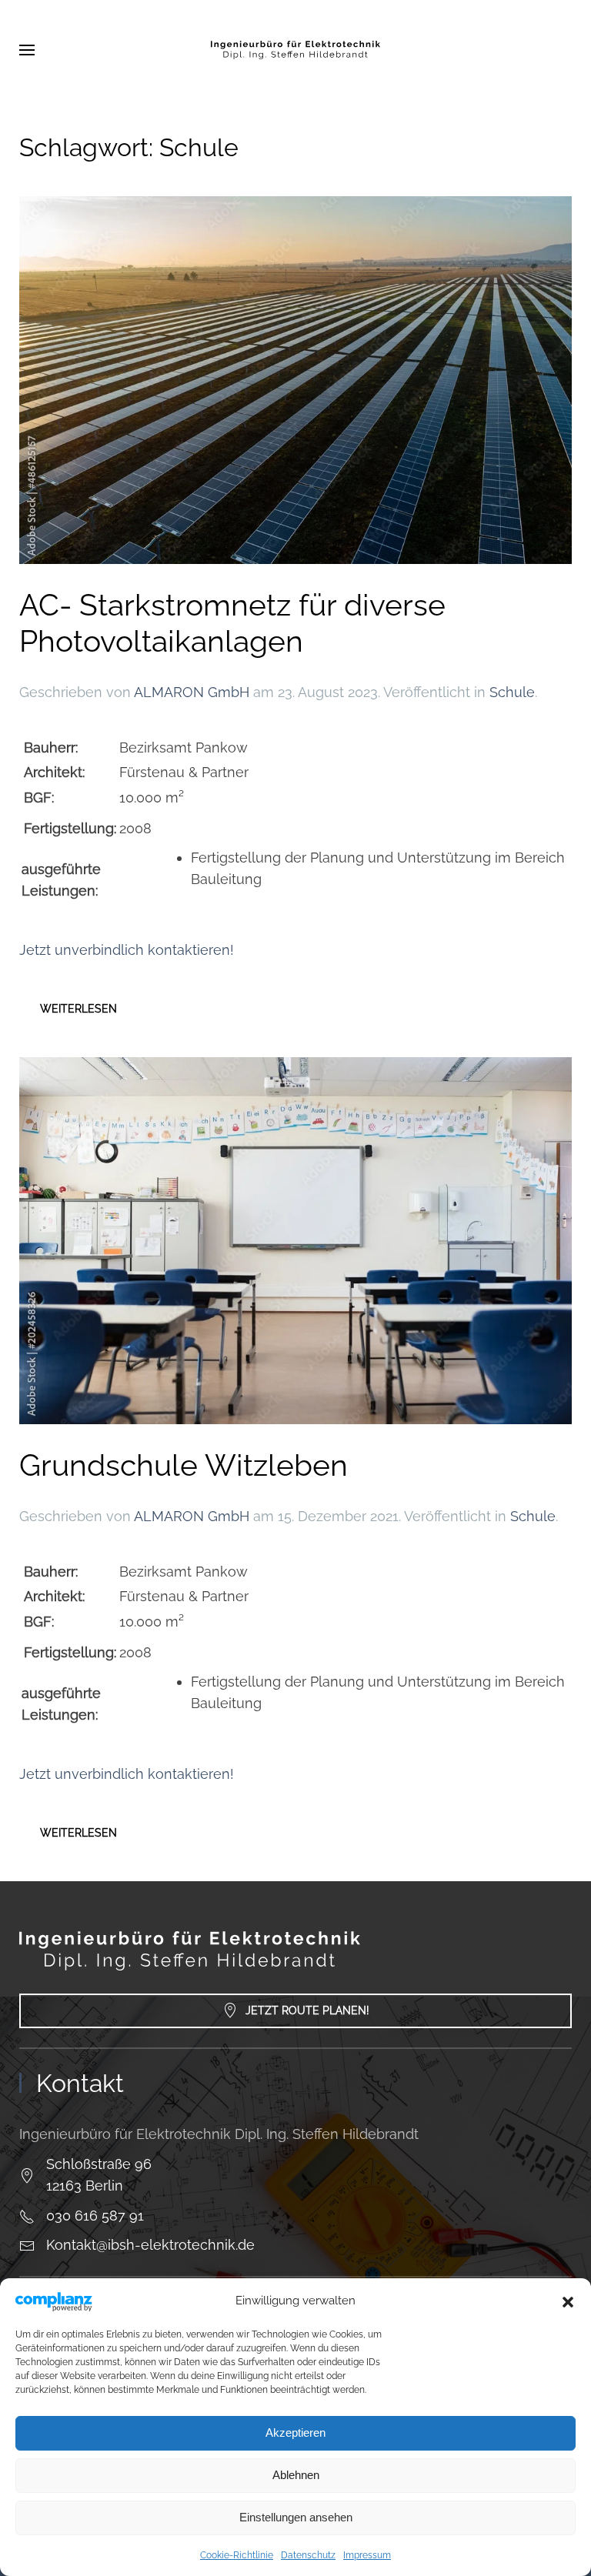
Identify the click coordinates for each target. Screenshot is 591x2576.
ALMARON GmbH (192, 692)
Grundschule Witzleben (184, 1465)
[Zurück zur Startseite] (295, 50)
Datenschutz (308, 2555)
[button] (568, 2301)
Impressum (367, 2555)
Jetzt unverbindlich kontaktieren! (127, 950)
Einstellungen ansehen (296, 2517)
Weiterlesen (78, 1009)
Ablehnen (296, 2475)
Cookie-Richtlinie (237, 2555)
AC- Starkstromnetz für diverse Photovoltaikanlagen (232, 623)
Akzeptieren (295, 2433)
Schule (512, 692)
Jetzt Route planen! (307, 2010)
